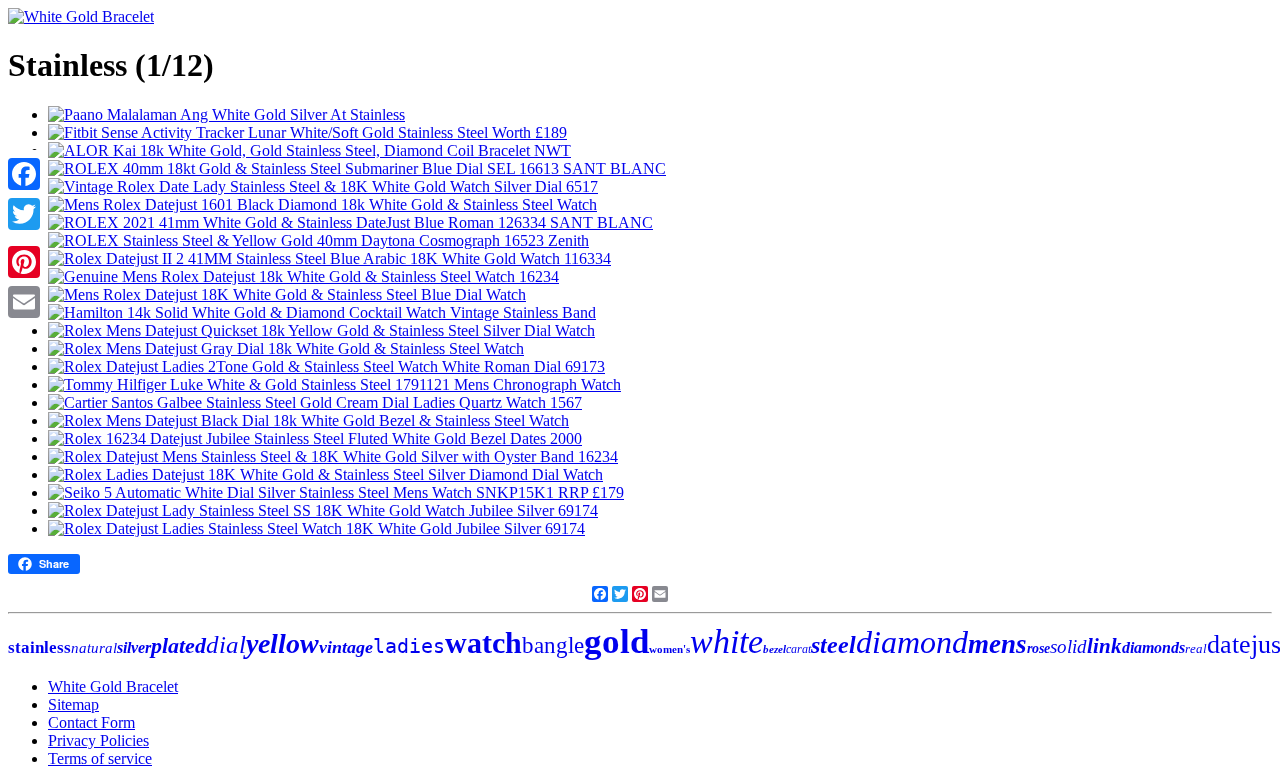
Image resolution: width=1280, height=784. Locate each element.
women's (669, 649)
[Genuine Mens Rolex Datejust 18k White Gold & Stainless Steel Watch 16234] (303, 276)
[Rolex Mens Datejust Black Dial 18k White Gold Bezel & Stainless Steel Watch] (308, 420)
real (1196, 648)
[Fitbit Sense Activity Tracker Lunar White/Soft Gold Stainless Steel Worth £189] (307, 132)
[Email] (24, 302)
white (726, 641)
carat (798, 649)
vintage (346, 647)
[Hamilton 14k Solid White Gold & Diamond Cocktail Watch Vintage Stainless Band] (322, 312)
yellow (282, 643)
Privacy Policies (98, 740)
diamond (912, 642)
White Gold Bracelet (113, 686)
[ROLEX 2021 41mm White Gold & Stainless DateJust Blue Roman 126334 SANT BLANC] (350, 222)
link (1104, 646)
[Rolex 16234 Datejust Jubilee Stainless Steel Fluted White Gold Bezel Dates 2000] (315, 438)
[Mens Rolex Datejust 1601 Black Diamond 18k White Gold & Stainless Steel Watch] (322, 204)
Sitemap (73, 704)
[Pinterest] (24, 262)
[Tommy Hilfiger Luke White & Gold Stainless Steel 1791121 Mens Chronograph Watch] (334, 384)
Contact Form (91, 722)
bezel (774, 649)
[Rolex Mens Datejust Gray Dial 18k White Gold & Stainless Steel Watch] (286, 348)
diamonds (1153, 647)
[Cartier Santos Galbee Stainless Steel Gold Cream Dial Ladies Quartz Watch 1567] (315, 402)
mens (997, 644)
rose (1038, 648)
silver (134, 647)
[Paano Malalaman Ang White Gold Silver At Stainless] (226, 114)
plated (178, 645)
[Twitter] (24, 214)
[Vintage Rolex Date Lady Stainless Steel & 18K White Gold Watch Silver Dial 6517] (323, 186)
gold (616, 641)
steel (833, 645)
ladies (409, 646)
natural (94, 648)
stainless (39, 647)
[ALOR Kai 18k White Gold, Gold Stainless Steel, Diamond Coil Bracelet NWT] (309, 150)
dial (226, 644)
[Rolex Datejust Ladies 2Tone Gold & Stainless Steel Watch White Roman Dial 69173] (326, 366)
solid (1068, 646)
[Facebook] (24, 174)
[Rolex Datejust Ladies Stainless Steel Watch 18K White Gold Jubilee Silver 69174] (316, 528)
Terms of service (100, 758)
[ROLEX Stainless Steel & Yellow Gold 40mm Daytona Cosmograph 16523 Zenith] (318, 240)
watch (483, 642)
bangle (553, 645)
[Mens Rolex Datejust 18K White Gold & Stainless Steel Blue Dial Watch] (287, 294)
